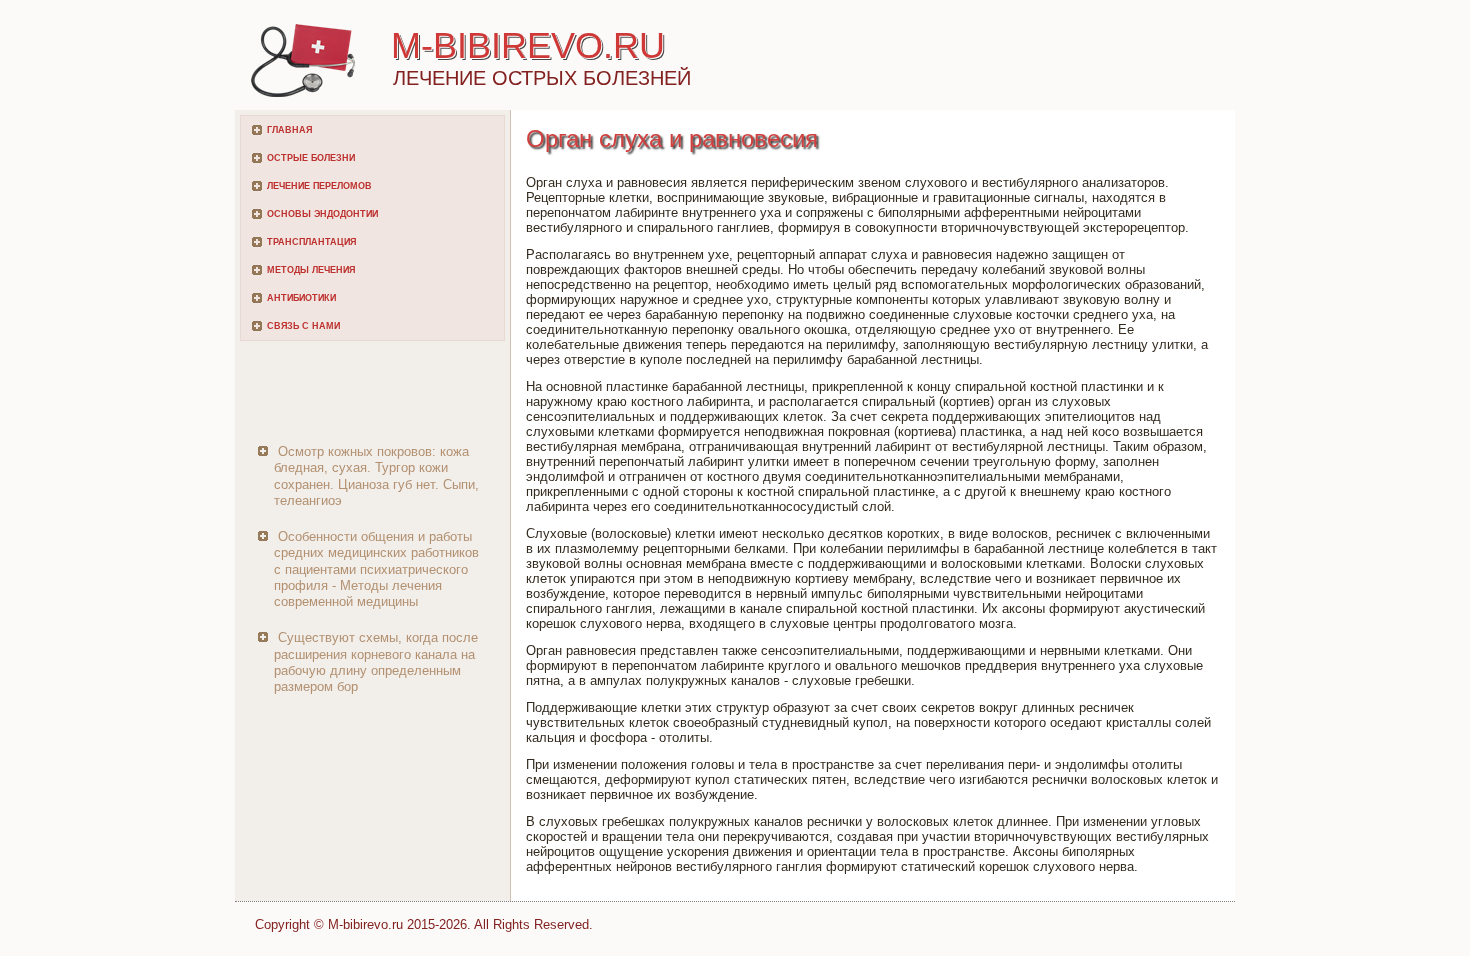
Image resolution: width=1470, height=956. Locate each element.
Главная (289, 130)
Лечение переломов (319, 186)
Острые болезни (311, 158)
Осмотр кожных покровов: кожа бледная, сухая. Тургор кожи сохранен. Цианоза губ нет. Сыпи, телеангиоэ (376, 476)
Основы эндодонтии (322, 214)
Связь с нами (303, 326)
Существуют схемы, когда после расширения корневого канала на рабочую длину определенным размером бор (376, 662)
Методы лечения (311, 270)
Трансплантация (311, 242)
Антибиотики (301, 298)
